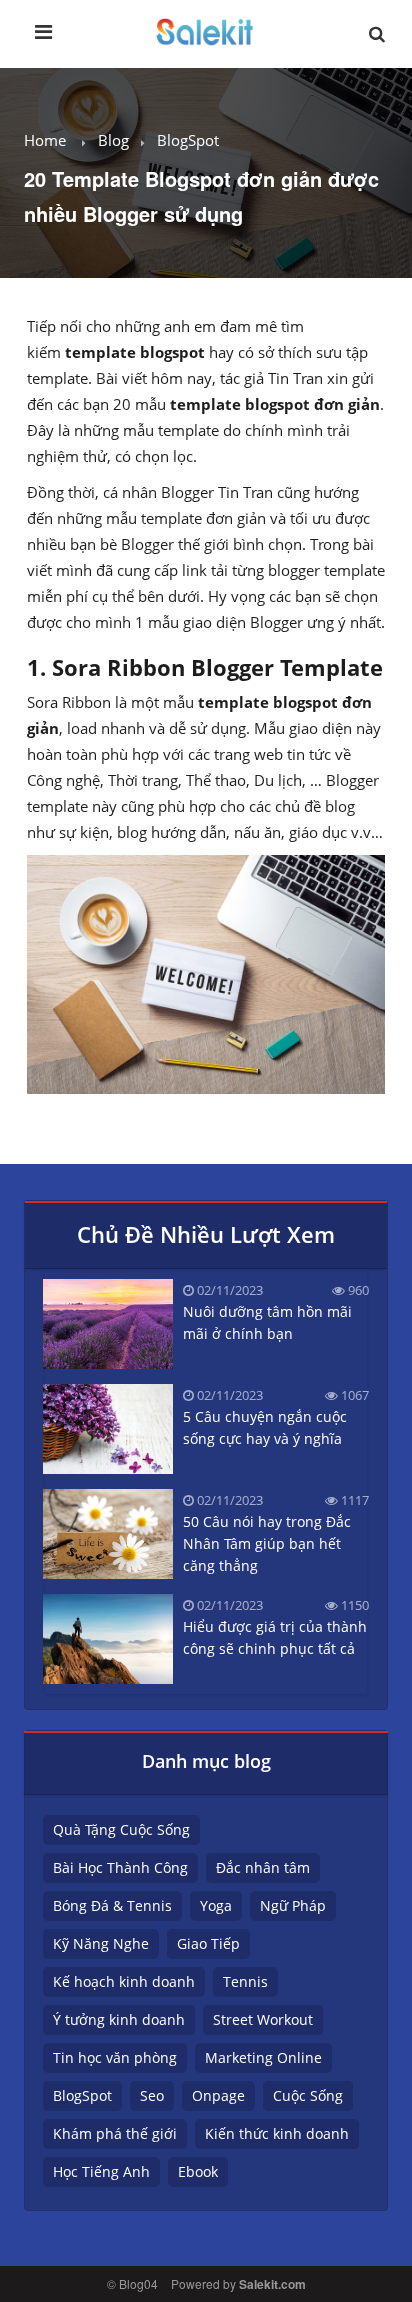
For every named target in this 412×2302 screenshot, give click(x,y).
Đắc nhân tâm (263, 1867)
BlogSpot (188, 140)
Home (45, 140)
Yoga (216, 1905)
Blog (113, 140)
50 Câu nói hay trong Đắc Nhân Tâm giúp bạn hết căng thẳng (267, 1543)
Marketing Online (263, 2057)
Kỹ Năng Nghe (101, 1943)
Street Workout (263, 2019)
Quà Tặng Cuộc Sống (121, 1829)
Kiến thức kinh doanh (277, 2133)
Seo (152, 2095)
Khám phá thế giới (115, 2133)
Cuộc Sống (308, 2095)
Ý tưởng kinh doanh (119, 2019)
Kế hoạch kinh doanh (124, 1981)
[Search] (377, 39)
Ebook (198, 2171)
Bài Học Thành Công (120, 1867)
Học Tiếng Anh (101, 2171)
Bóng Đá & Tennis (112, 1905)
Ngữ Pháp (293, 1905)
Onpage (218, 2095)
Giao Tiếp (208, 1943)
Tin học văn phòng (115, 2057)
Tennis (245, 1981)
